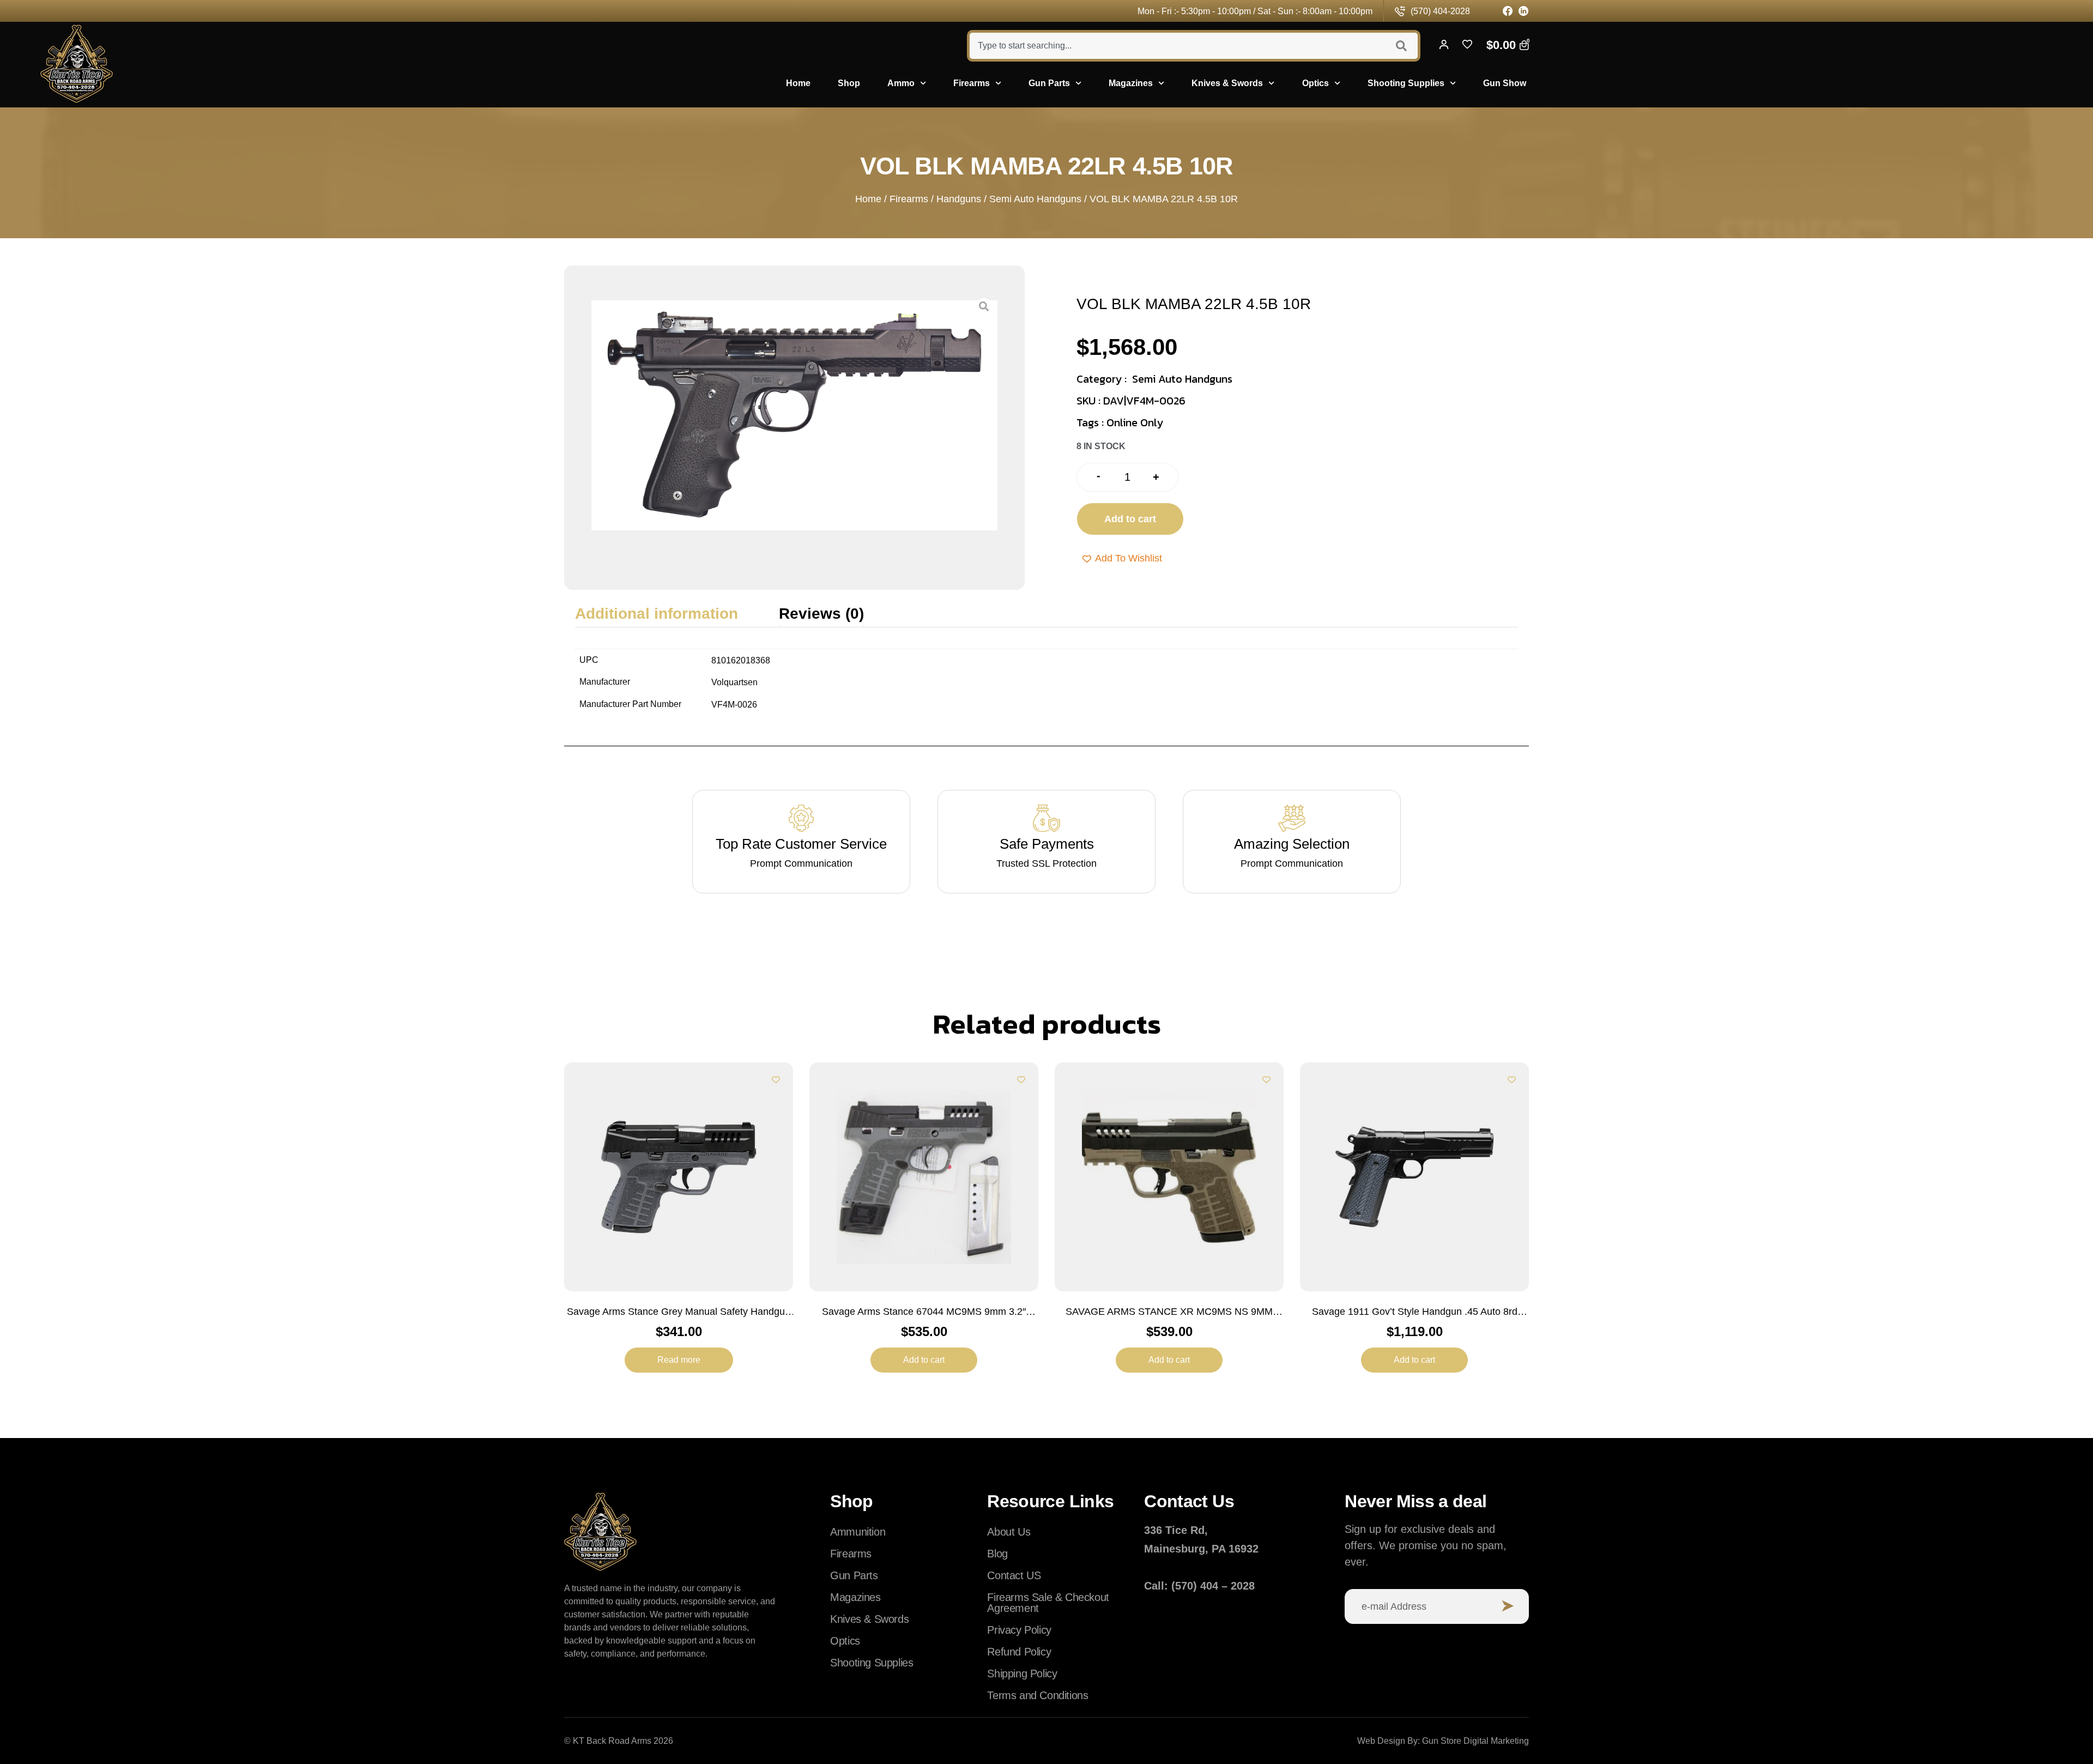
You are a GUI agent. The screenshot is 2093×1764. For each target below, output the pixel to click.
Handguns (959, 199)
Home (798, 83)
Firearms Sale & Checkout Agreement (1048, 1603)
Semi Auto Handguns (1035, 199)
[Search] (1403, 46)
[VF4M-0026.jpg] (794, 415)
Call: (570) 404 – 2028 (1199, 1586)
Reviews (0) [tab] (821, 614)
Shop (849, 83)
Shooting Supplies (1406, 83)
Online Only (1135, 422)
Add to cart (1130, 519)
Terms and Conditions (1038, 1695)
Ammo (901, 83)
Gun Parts (1049, 83)
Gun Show (1505, 83)
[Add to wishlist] (776, 1080)
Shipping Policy (1022, 1674)
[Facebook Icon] (1508, 11)
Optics (1315, 83)
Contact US (1014, 1575)
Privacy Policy (1019, 1630)
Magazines (1131, 83)
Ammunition (858, 1532)
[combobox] (1176, 46)
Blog (997, 1554)
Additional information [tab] (657, 614)
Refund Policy (1019, 1652)
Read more (679, 1360)
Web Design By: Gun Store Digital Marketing (1443, 1741)
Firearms (972, 83)
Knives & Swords (1227, 83)
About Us (1009, 1532)
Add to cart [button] (924, 1360)
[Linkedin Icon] (1524, 11)
